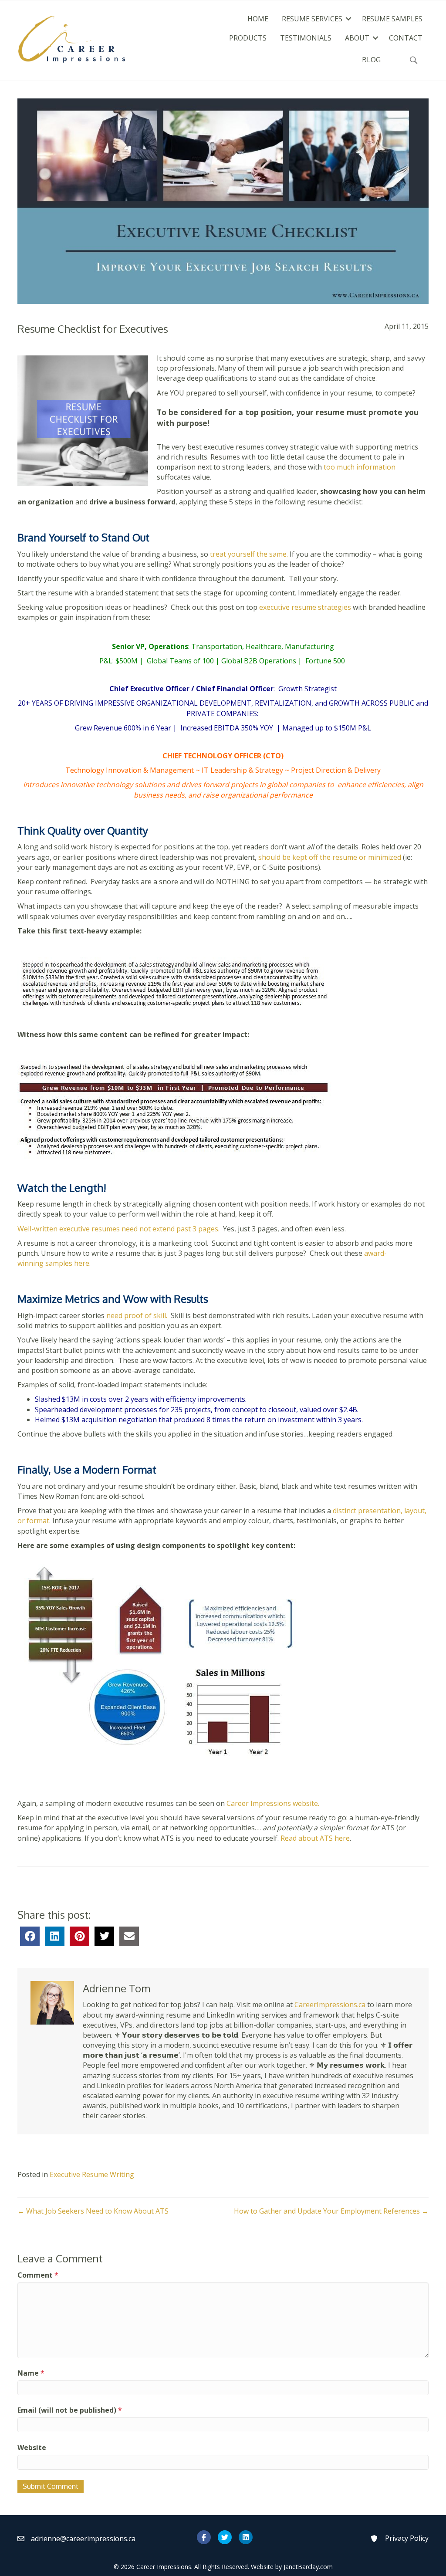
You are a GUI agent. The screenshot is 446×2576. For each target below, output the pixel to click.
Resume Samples (392, 19)
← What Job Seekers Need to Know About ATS (93, 2211)
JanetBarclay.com (308, 2567)
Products (248, 38)
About (357, 38)
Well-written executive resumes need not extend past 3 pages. (119, 1229)
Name (31, 2373)
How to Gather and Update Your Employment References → (331, 2211)
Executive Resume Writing (92, 2174)
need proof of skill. (136, 1315)
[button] (348, 19)
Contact (406, 38)
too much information (360, 467)
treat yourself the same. (250, 554)
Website (32, 2448)
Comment (38, 2275)
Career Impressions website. (273, 1803)
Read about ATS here (315, 1838)
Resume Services (312, 19)
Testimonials (306, 38)
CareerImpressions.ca (330, 2005)
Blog (371, 60)
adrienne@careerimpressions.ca (83, 2539)
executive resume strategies (305, 607)
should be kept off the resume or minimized (330, 857)
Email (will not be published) (70, 2410)
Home (258, 19)
